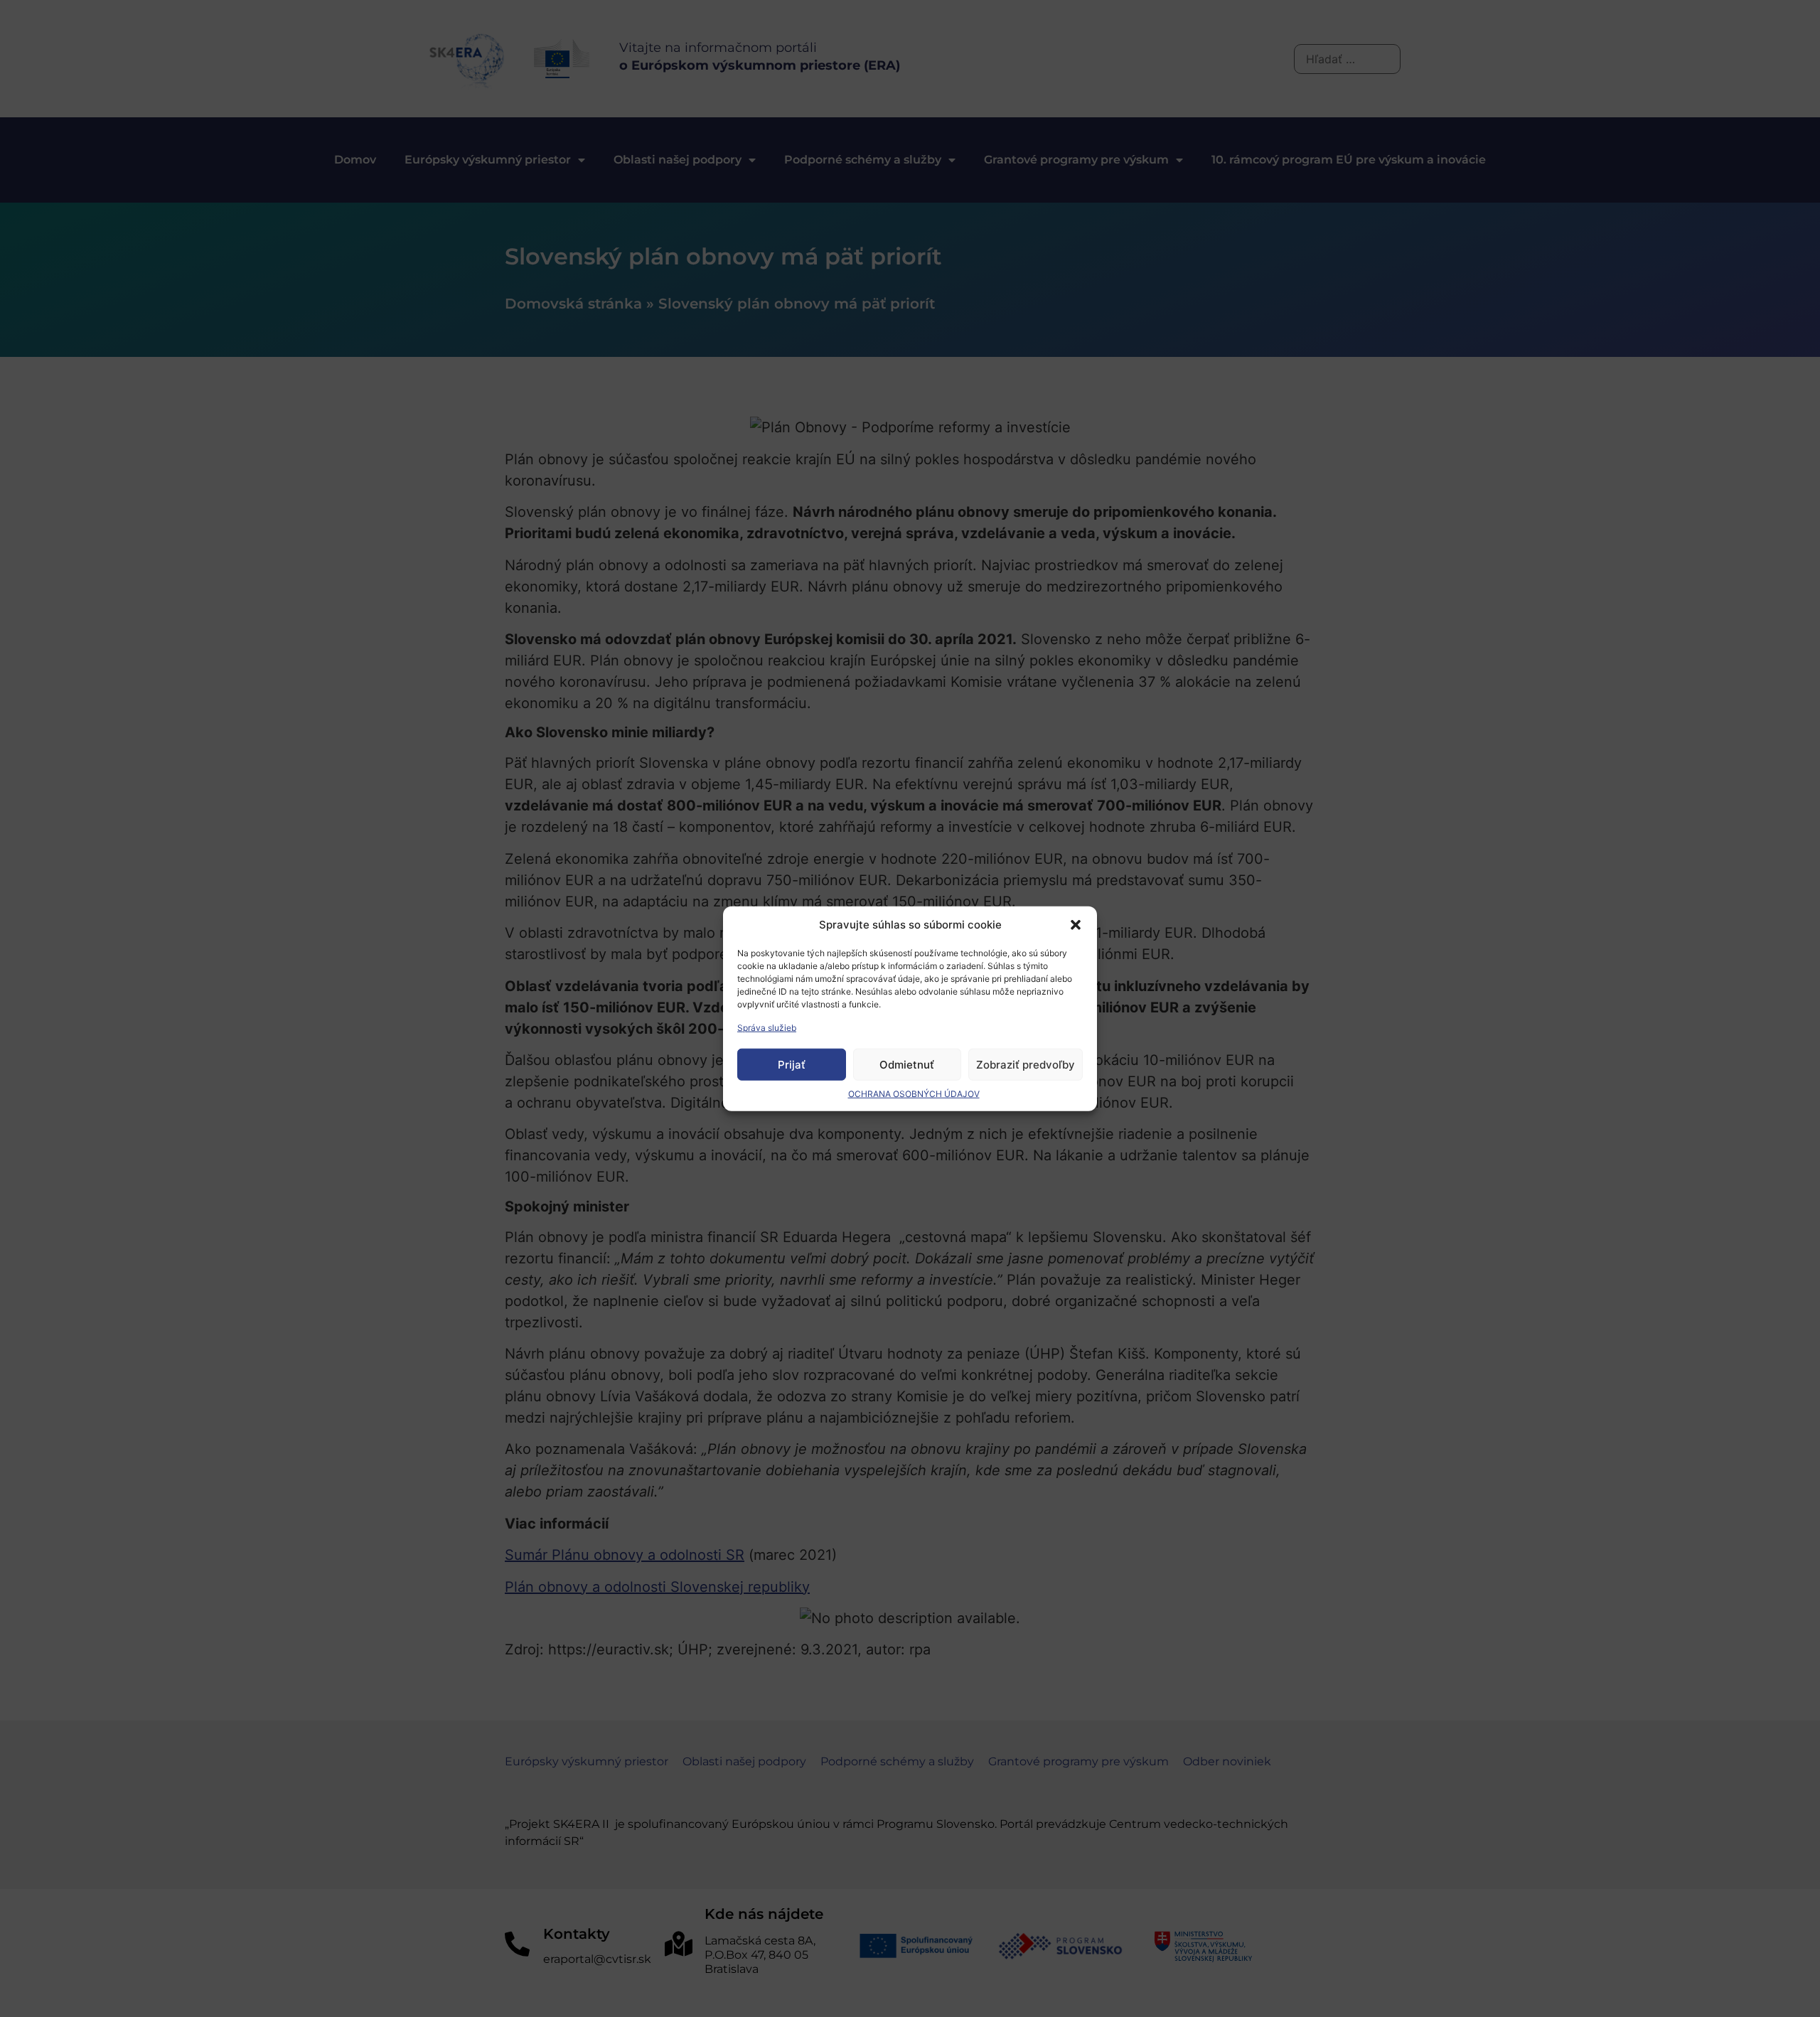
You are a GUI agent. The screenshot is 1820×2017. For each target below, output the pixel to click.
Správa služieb (767, 1028)
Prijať (792, 1064)
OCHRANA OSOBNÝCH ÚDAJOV (914, 1094)
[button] (1076, 925)
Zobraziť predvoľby (1026, 1064)
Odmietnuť (907, 1064)
